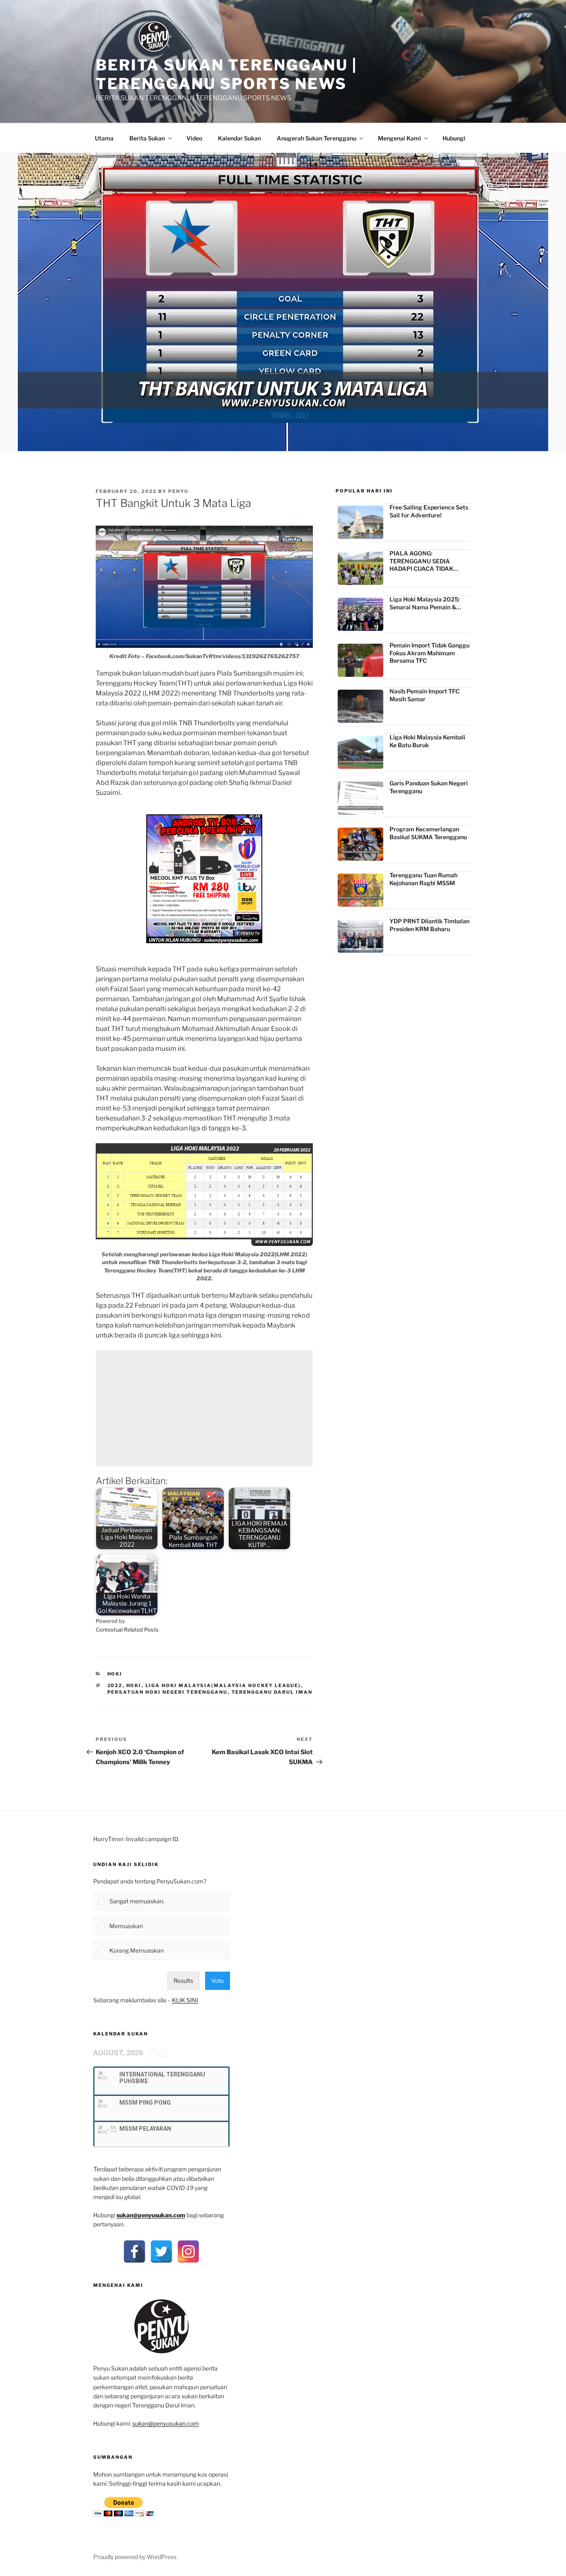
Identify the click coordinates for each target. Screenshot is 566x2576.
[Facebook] (134, 2251)
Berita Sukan (147, 138)
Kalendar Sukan (239, 138)
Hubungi (454, 138)
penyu (178, 491)
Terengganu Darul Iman (272, 1692)
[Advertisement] (204, 1408)
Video (194, 138)
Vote (218, 1981)
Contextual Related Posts (127, 1630)
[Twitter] (161, 2251)
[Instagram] (188, 2251)
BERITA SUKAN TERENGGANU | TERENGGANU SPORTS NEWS (226, 74)
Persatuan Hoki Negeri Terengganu (168, 1692)
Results (183, 1981)
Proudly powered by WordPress (135, 2557)
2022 (115, 1685)
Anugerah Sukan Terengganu (317, 138)
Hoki (115, 1674)
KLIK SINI (185, 2000)
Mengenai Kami (399, 138)
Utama (104, 138)
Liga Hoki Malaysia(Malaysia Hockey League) (223, 1685)
